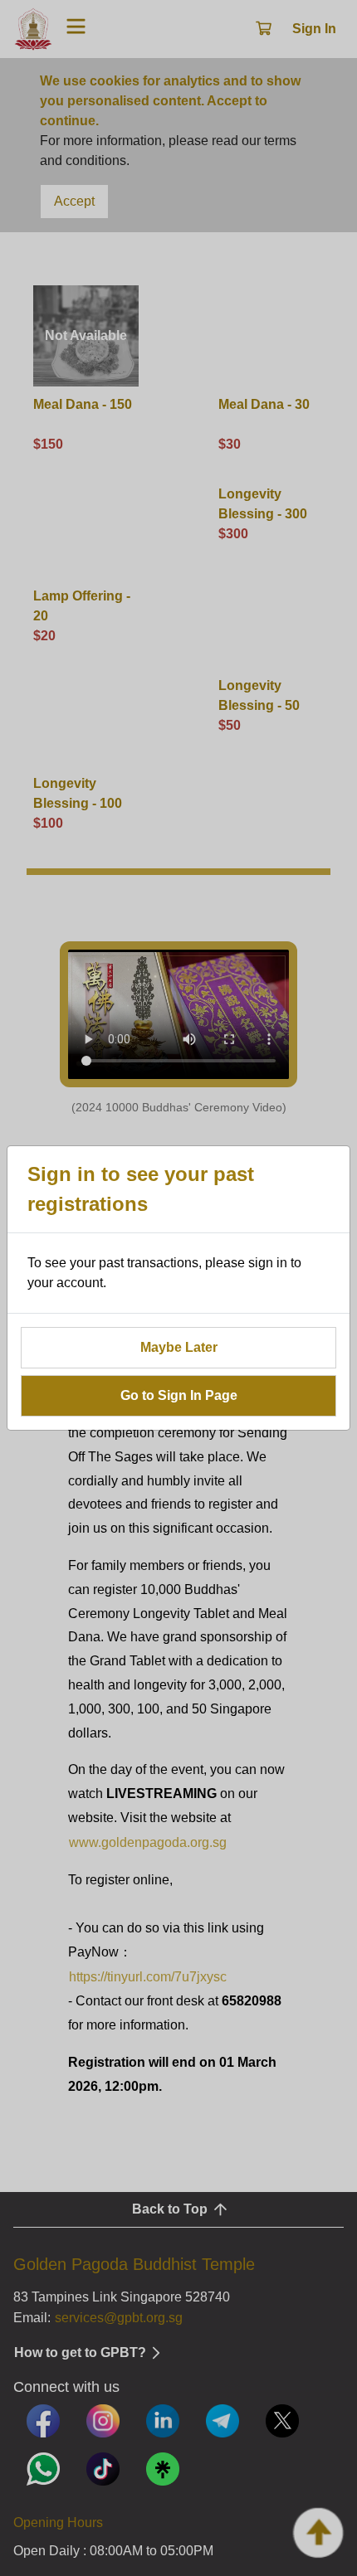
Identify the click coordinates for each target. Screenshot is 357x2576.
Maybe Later (179, 1347)
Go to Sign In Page (179, 1395)
